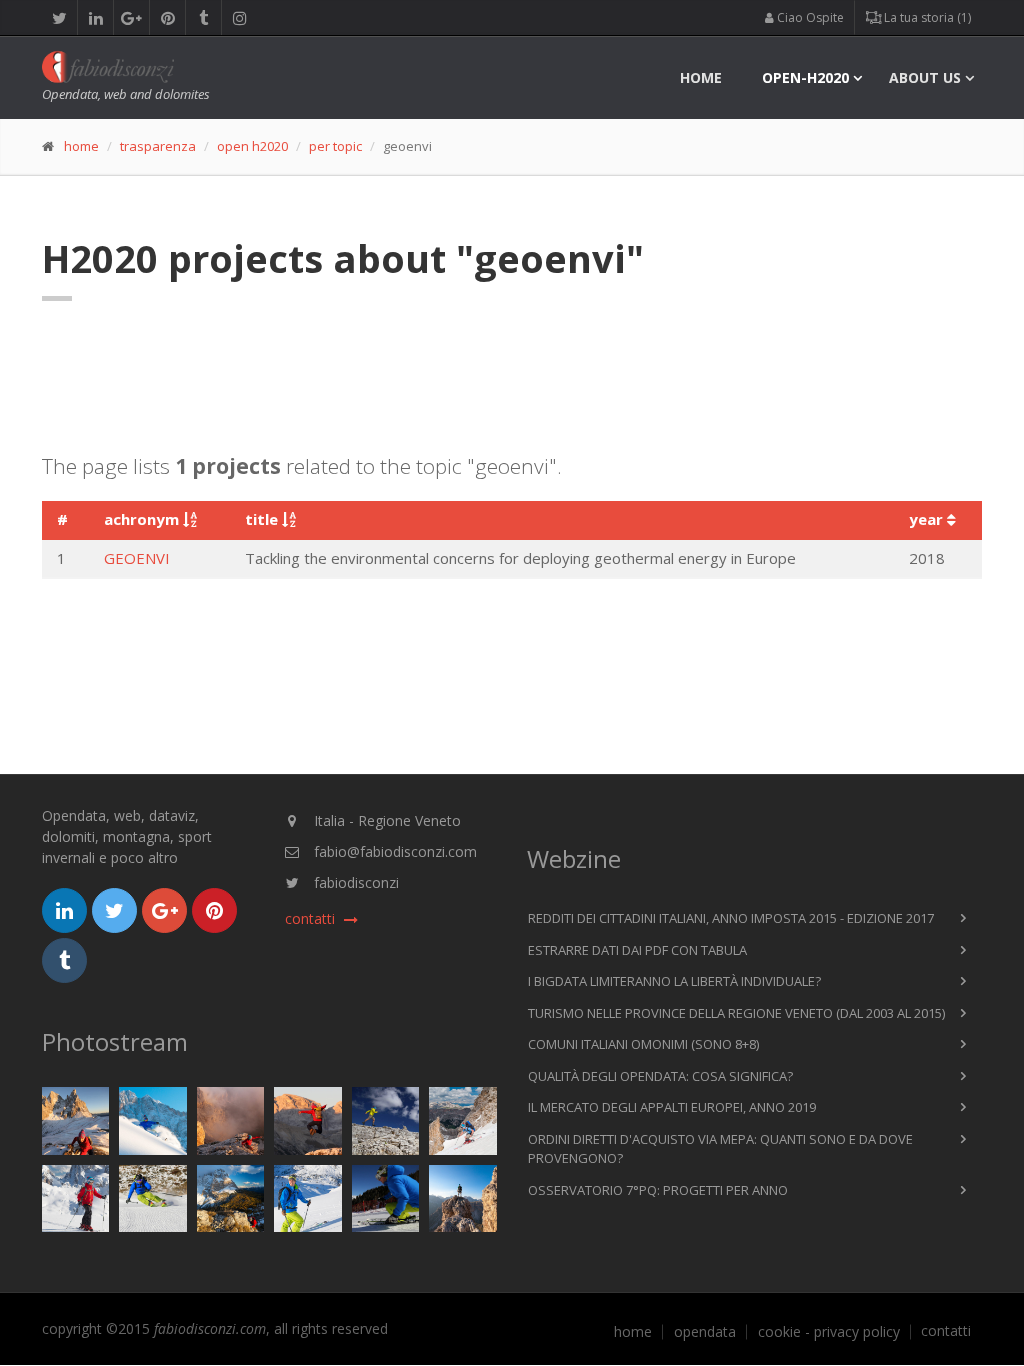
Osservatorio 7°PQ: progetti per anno (658, 1190)
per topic (335, 146)
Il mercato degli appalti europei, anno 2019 (672, 1107)
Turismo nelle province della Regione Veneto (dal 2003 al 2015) (736, 1013)
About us (925, 77)
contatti (946, 1331)
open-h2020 (805, 77)
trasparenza (158, 146)
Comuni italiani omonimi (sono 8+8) (643, 1044)
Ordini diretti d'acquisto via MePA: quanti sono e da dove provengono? (720, 1149)
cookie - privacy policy (829, 1332)
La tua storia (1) (926, 17)
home (701, 77)
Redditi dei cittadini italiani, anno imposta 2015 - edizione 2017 (731, 918)
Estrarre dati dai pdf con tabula (637, 950)
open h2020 (252, 146)
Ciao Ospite (809, 17)
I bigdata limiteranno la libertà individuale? (674, 981)
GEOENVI (137, 558)
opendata (705, 1332)
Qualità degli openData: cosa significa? (660, 1076)
